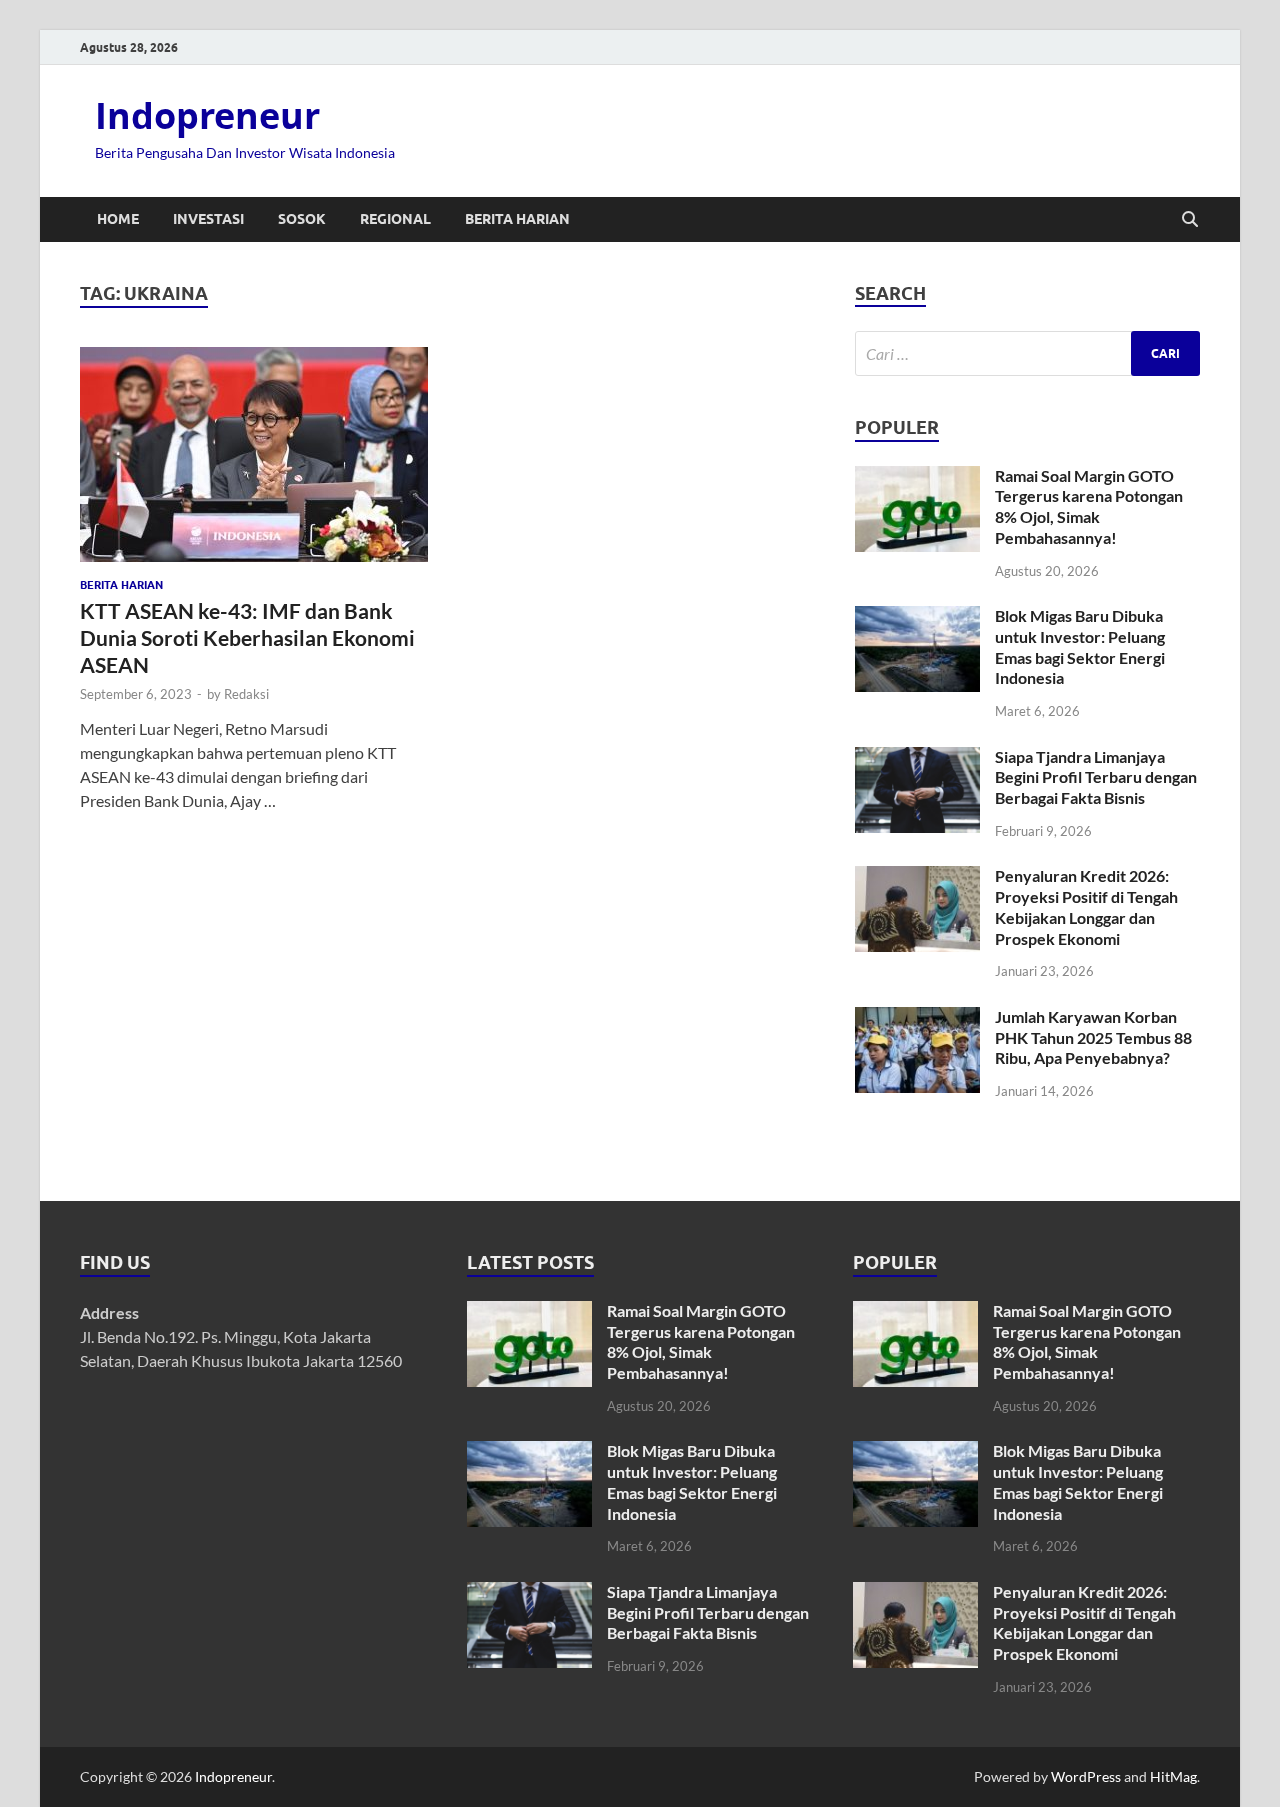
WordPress (1086, 1776)
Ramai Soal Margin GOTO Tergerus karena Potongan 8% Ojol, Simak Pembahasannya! (1089, 506)
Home (118, 219)
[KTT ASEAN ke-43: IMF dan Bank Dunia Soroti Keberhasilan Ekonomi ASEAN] (254, 454)
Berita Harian (517, 219)
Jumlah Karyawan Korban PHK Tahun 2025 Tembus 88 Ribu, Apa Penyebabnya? (1093, 1037)
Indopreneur (207, 115)
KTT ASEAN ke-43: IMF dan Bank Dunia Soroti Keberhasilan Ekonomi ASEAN (247, 638)
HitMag (1173, 1776)
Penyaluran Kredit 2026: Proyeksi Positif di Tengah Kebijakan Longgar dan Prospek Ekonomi (1086, 906)
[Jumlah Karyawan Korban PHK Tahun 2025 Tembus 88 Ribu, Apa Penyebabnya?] (917, 1018)
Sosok (302, 219)
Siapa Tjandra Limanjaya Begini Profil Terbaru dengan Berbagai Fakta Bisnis (1096, 777)
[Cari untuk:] (1027, 353)
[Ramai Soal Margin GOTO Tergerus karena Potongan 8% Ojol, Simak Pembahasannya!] (917, 477)
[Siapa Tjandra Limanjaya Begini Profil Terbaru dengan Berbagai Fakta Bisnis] (917, 758)
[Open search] (1190, 220)
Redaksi (246, 694)
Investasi (208, 219)
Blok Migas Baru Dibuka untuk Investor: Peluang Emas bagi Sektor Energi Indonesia (1080, 646)
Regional (395, 219)
